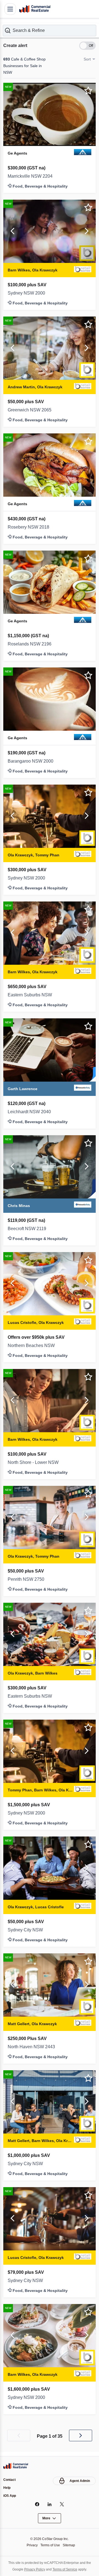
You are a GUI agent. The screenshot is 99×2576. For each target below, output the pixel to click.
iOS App (10, 2496)
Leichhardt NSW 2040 (31, 1111)
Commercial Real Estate (35, 9)
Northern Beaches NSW (34, 1345)
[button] (50, 30)
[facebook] (37, 2504)
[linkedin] (50, 2504)
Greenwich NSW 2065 (31, 410)
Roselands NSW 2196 (30, 644)
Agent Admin (79, 2480)
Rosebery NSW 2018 (30, 527)
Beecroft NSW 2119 (28, 1228)
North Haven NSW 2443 (34, 2046)
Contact (10, 2479)
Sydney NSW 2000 (28, 293)
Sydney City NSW (27, 1929)
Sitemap (70, 2545)
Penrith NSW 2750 (28, 1579)
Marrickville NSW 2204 (32, 176)
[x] (62, 2504)
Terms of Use (50, 2545)
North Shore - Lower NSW (36, 1462)
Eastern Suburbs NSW (32, 994)
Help (7, 2487)
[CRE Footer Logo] (16, 2465)
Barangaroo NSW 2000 (32, 761)
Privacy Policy (33, 2569)
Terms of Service (66, 2569)
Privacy (31, 2545)
